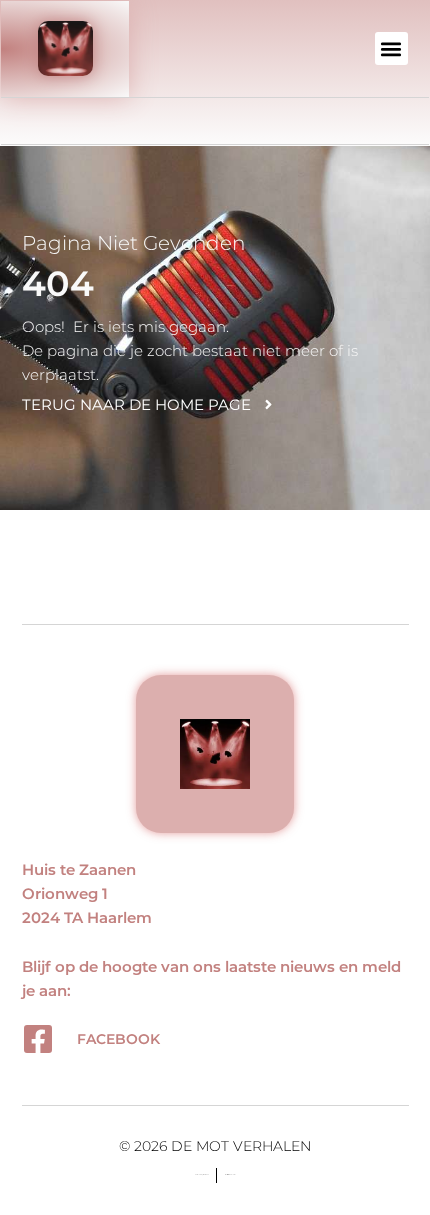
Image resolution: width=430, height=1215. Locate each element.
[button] (391, 48)
